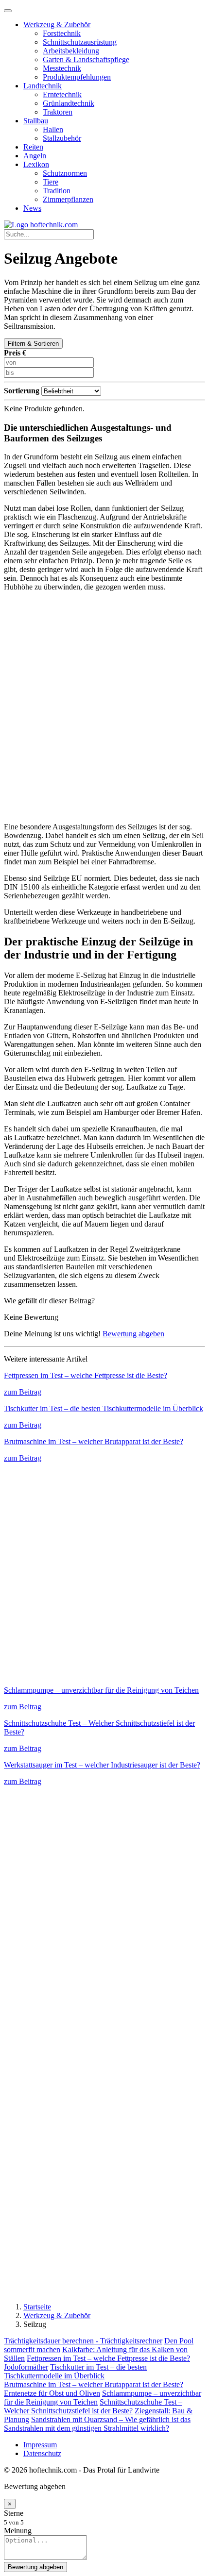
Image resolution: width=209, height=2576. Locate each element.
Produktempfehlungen (77, 77)
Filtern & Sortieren (33, 344)
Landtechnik (43, 86)
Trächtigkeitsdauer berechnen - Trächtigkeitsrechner (83, 2341)
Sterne (14, 2513)
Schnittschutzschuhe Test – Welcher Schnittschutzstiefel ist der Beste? (93, 2406)
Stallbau (36, 121)
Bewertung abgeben (133, 1334)
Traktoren (58, 112)
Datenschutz (42, 2453)
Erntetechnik (62, 94)
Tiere (51, 182)
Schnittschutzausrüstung (80, 42)
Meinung (18, 2531)
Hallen (53, 129)
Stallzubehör (62, 138)
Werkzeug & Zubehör (57, 25)
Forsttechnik (62, 33)
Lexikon (36, 164)
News (32, 208)
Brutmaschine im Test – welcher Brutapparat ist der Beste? (94, 2384)
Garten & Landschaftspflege (86, 59)
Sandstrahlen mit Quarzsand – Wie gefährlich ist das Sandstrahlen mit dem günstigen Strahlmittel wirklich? (97, 2424)
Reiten (33, 147)
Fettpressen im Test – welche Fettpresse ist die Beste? (108, 2358)
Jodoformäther (26, 2367)
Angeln (35, 156)
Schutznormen (65, 173)
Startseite (37, 2307)
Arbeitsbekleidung (71, 51)
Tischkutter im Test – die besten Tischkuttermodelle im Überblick (75, 2371)
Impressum (40, 2445)
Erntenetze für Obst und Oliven (52, 2393)
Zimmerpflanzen (68, 199)
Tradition (57, 191)
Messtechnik (62, 68)
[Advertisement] (104, 707)
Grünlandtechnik (69, 103)
